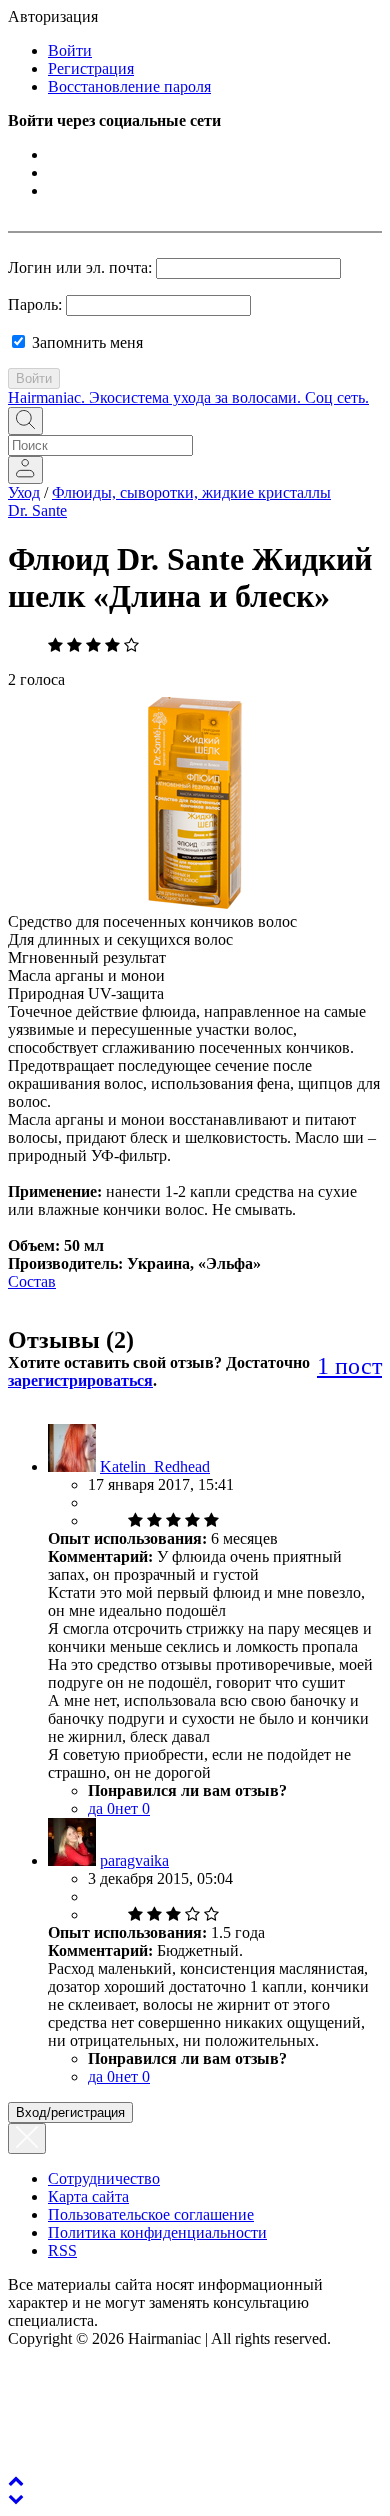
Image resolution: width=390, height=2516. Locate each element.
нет (132, 1808)
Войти (70, 50)
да (101, 1808)
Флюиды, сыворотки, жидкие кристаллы (191, 492)
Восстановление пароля (129, 86)
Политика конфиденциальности (157, 2232)
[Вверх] (16, 2480)
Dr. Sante (37, 510)
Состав (32, 1281)
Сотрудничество (104, 2178)
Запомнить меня (85, 342)
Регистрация (91, 68)
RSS (62, 2250)
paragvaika (134, 1860)
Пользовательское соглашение (151, 2214)
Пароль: (35, 304)
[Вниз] (16, 2498)
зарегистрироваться (80, 1380)
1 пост (349, 1366)
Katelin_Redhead (155, 1466)
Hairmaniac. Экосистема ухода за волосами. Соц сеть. (188, 397)
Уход (24, 492)
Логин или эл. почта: (80, 267)
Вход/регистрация (70, 2112)
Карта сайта (88, 2196)
